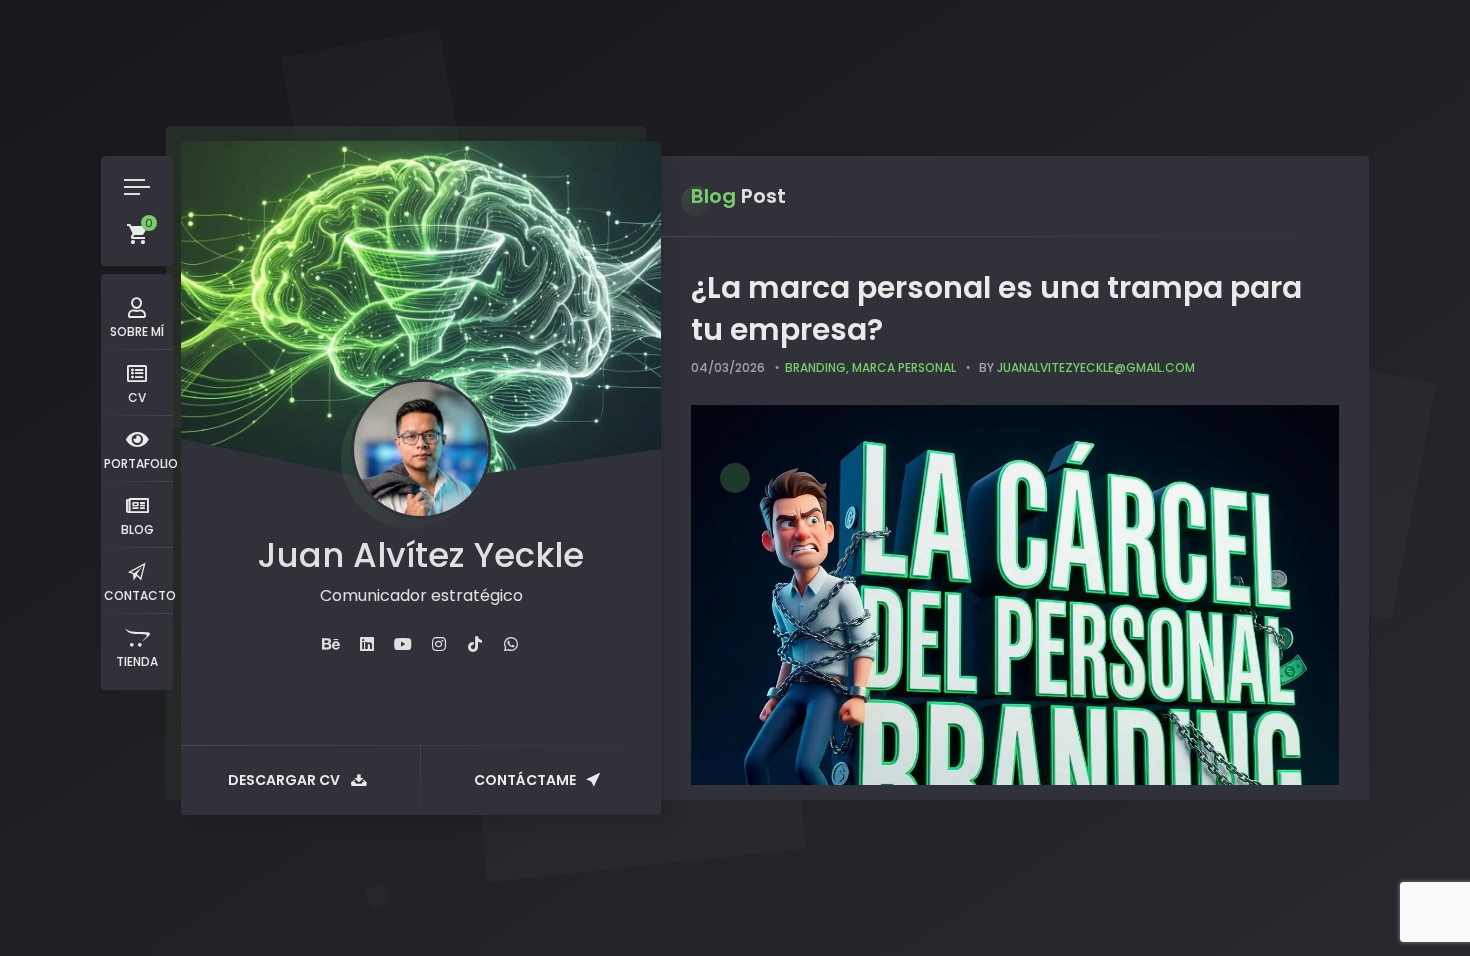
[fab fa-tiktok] (475, 644)
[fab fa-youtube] (403, 644)
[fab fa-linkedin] (367, 644)
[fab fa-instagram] (439, 644)
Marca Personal (904, 367)
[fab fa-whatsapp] (511, 644)
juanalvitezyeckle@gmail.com (1096, 367)
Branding (815, 367)
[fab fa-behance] (331, 644)
